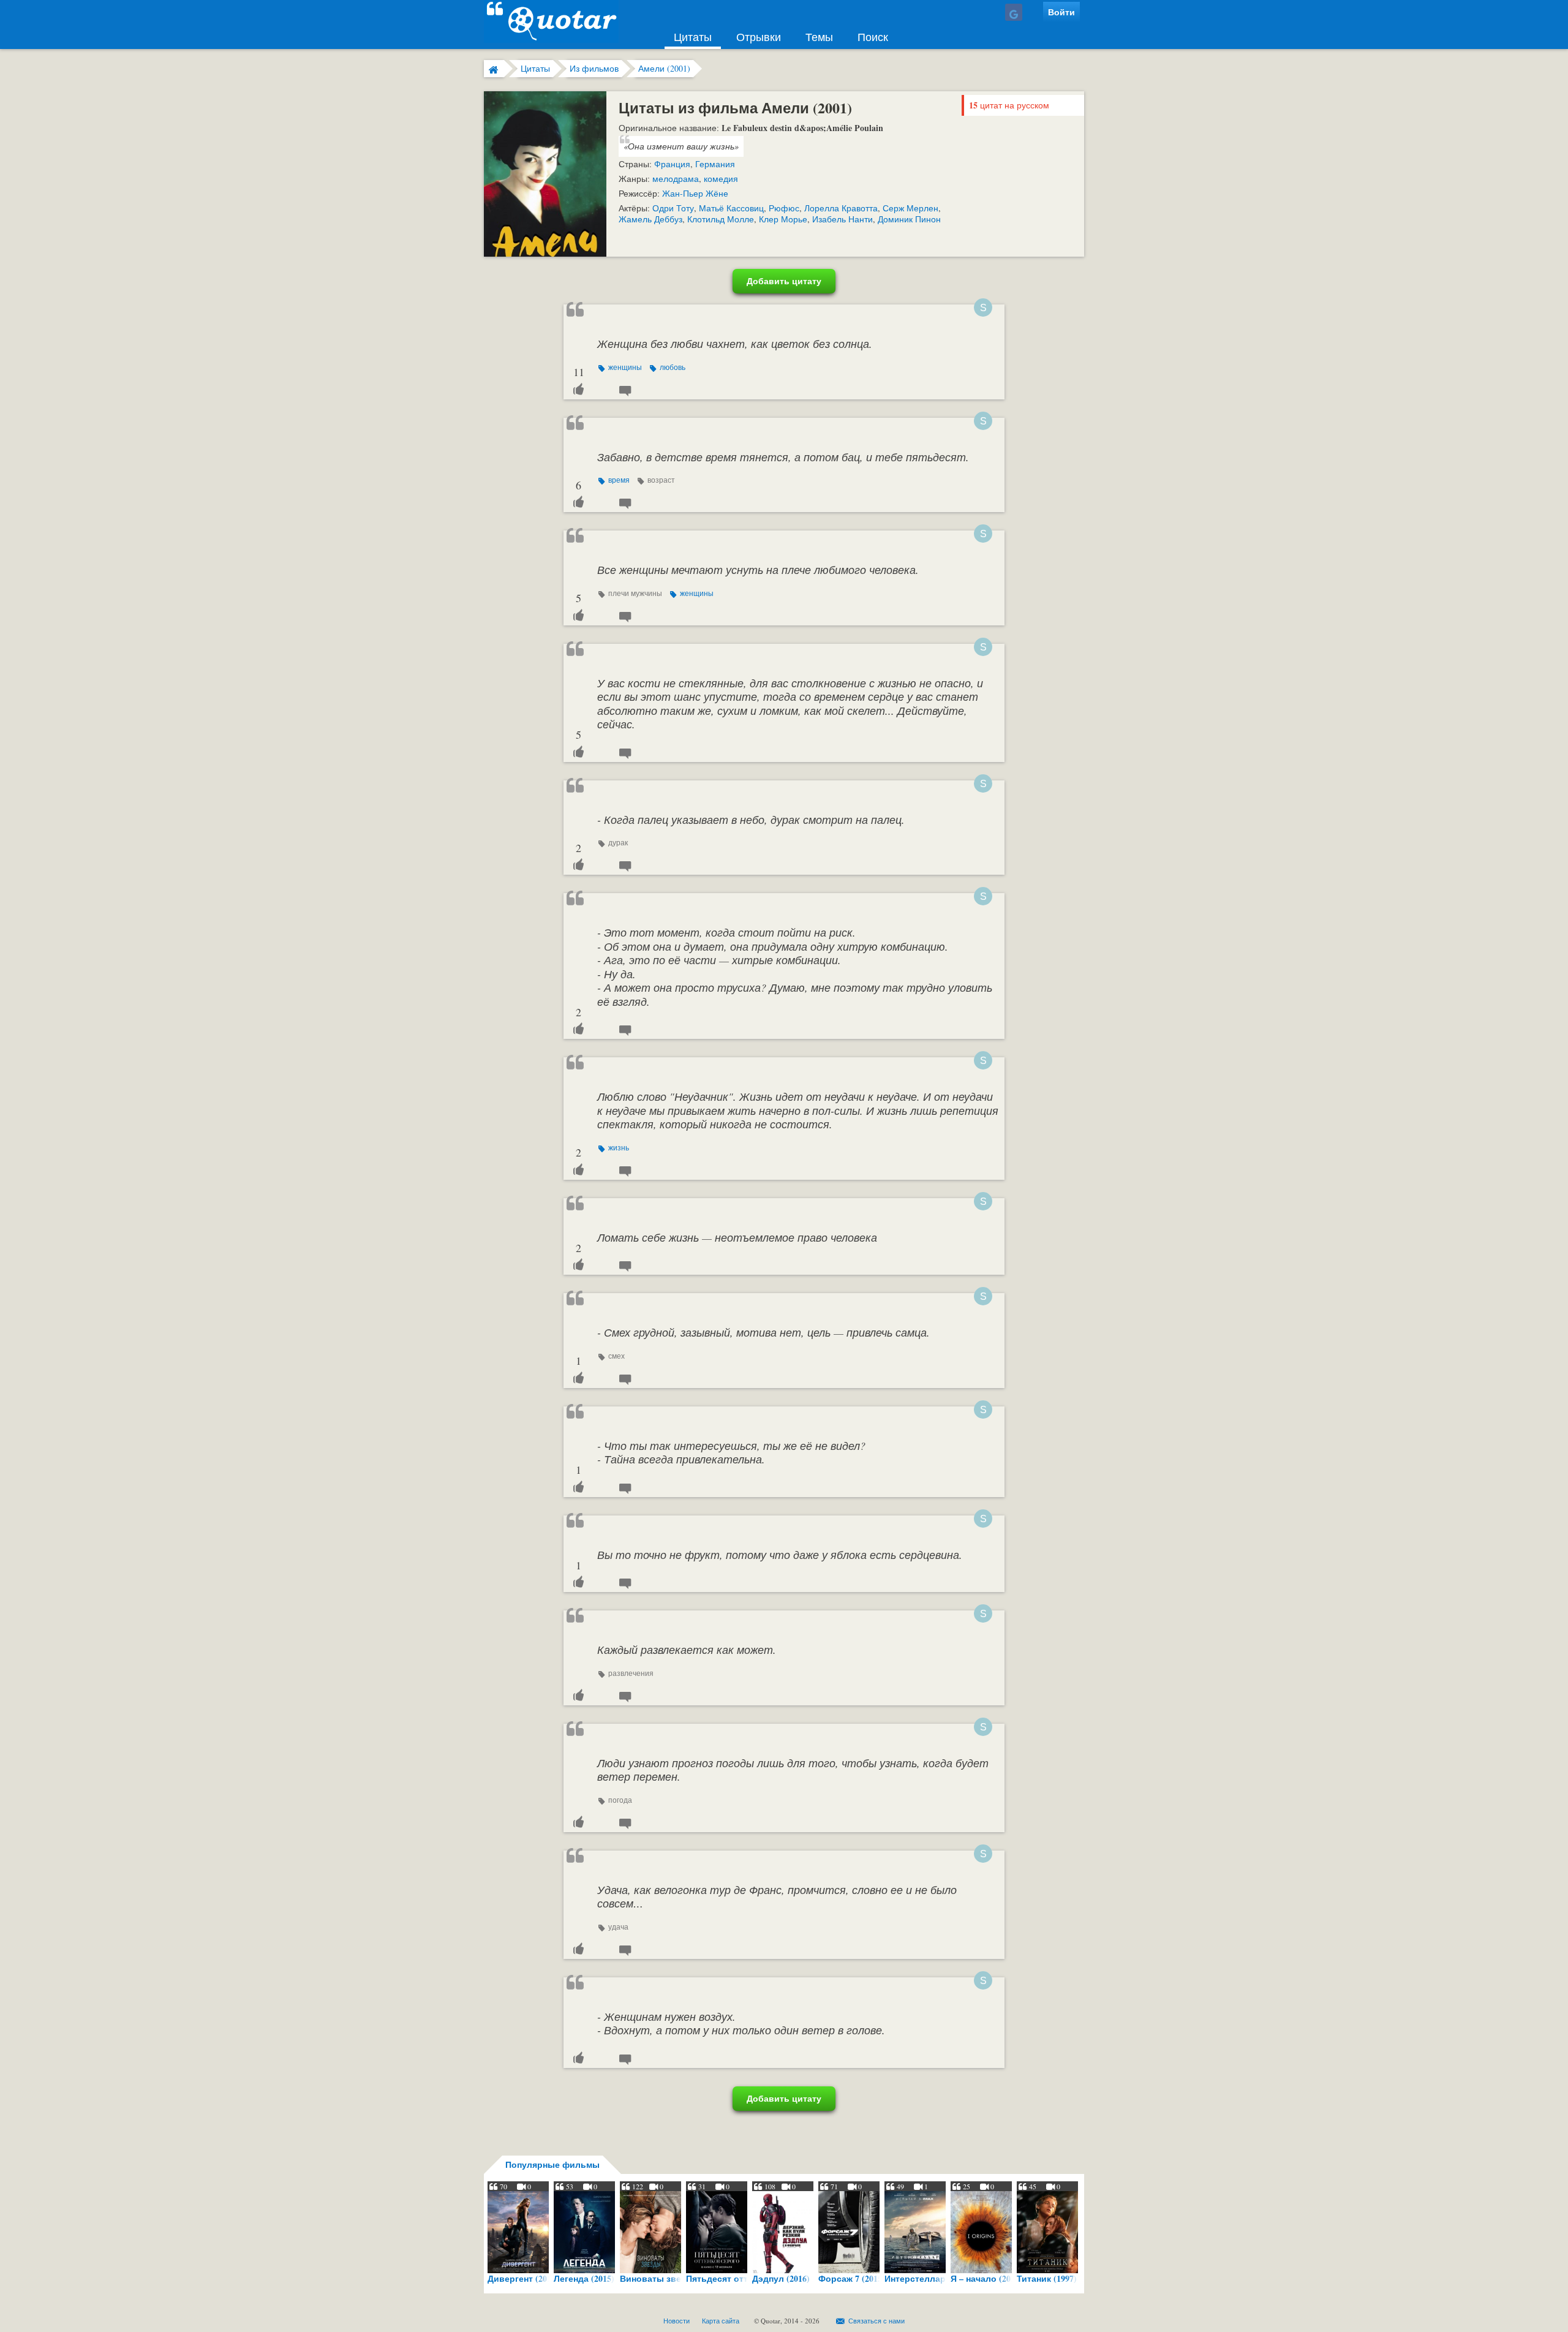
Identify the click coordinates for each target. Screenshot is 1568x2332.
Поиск (873, 37)
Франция (672, 164)
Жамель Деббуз (650, 219)
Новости (677, 2321)
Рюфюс (784, 208)
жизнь (619, 1147)
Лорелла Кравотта (841, 208)
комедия (721, 179)
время (619, 480)
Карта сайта (721, 2321)
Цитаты (693, 37)
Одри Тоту (673, 208)
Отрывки (759, 37)
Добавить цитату (784, 281)
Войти (1061, 12)
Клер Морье (783, 219)
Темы (819, 37)
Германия (715, 164)
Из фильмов (594, 68)
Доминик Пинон (909, 219)
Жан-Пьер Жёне (695, 193)
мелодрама (676, 179)
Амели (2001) (664, 68)
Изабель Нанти (842, 219)
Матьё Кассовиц (731, 208)
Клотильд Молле (721, 219)
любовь (672, 367)
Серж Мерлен (910, 208)
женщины (625, 367)
